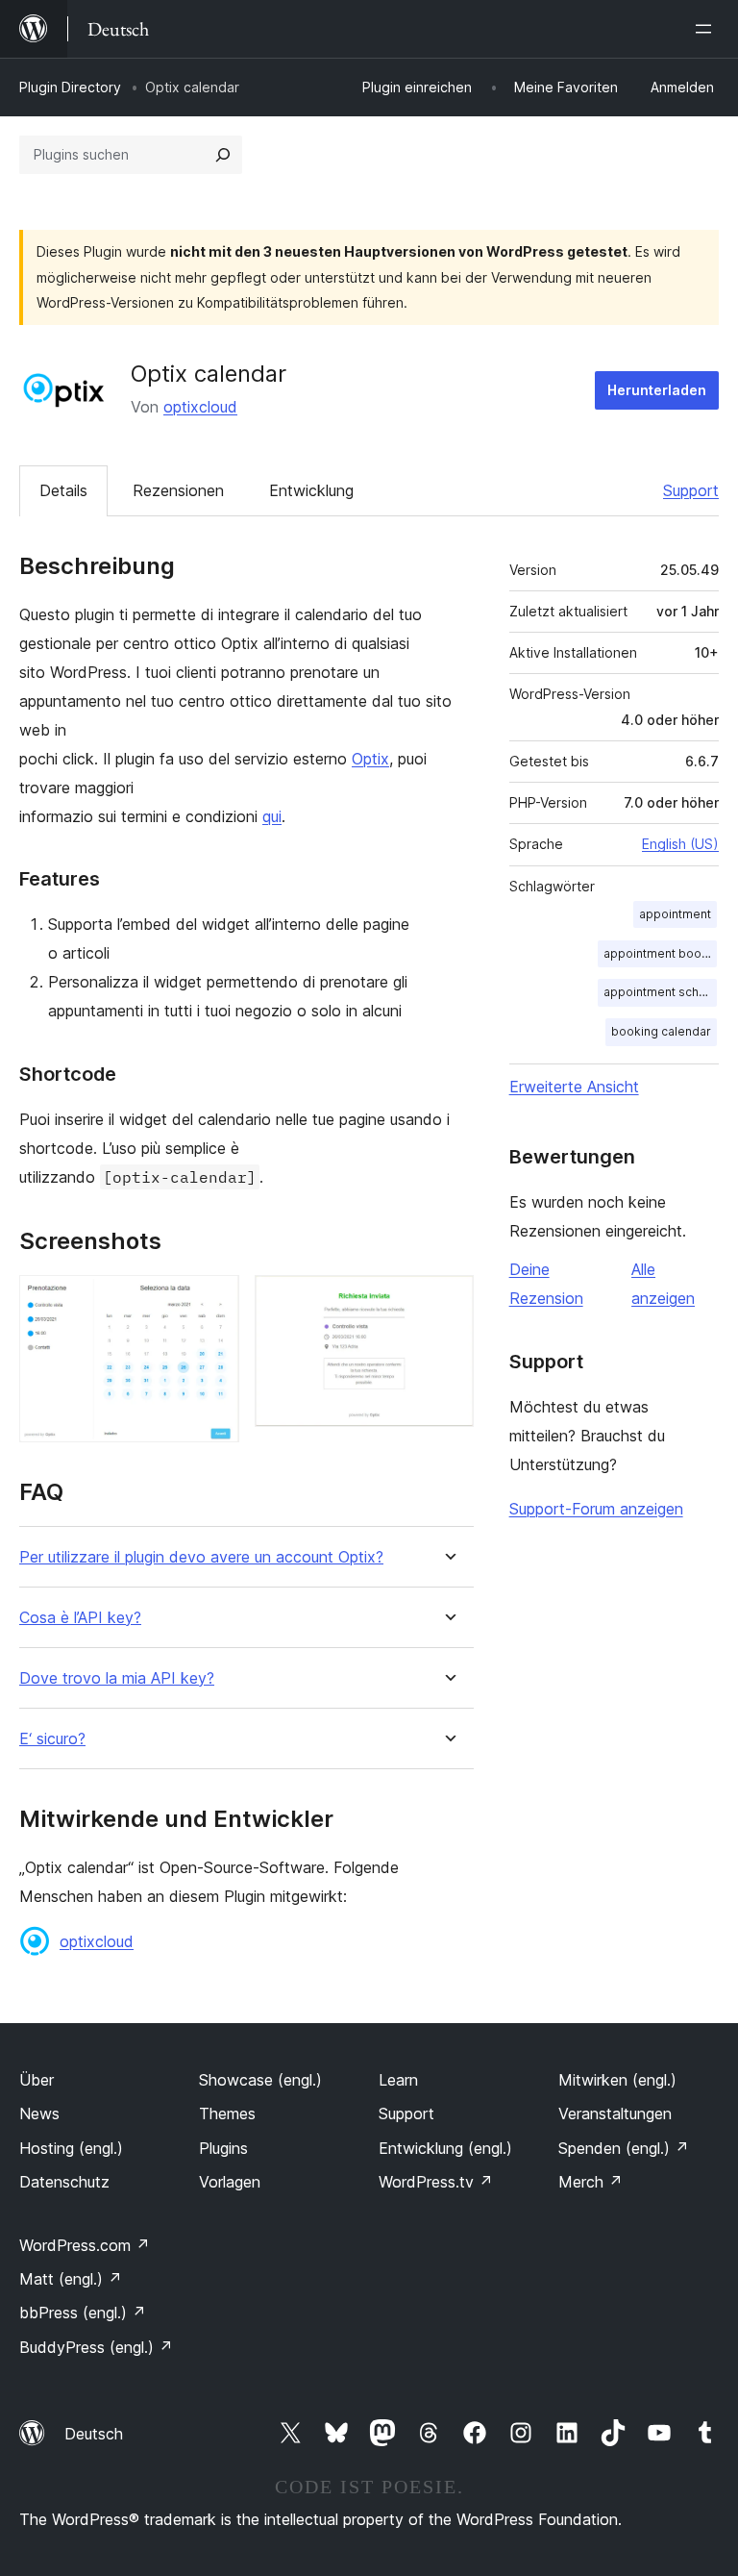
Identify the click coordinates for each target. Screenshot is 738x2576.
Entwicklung (311, 490)
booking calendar (661, 1031)
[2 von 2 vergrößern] (448, 1301)
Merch (590, 2182)
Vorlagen (230, 2182)
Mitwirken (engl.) (617, 2080)
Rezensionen (178, 490)
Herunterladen (657, 390)
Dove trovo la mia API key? (117, 1678)
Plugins (223, 2148)
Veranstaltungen (615, 2113)
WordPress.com (85, 2245)
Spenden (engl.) (624, 2148)
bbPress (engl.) (83, 2313)
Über (37, 2080)
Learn (398, 2080)
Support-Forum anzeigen (596, 1509)
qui (272, 816)
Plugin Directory (70, 87)
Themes (227, 2113)
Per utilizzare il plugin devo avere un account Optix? (201, 1557)
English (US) (680, 844)
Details (63, 490)
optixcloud (200, 407)
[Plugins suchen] (223, 155)
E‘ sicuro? (52, 1739)
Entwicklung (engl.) (445, 2148)
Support (691, 490)
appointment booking (660, 953)
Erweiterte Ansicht (574, 1087)
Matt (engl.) (71, 2279)
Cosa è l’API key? (80, 1618)
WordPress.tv (436, 2182)
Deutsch (94, 2434)
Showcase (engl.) (260, 2080)
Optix (370, 759)
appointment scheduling (660, 992)
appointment (675, 914)
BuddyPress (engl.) (96, 2347)
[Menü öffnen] (707, 29)
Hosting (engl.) (71, 2148)
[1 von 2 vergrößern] (213, 1301)
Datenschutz (64, 2182)
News (39, 2113)
